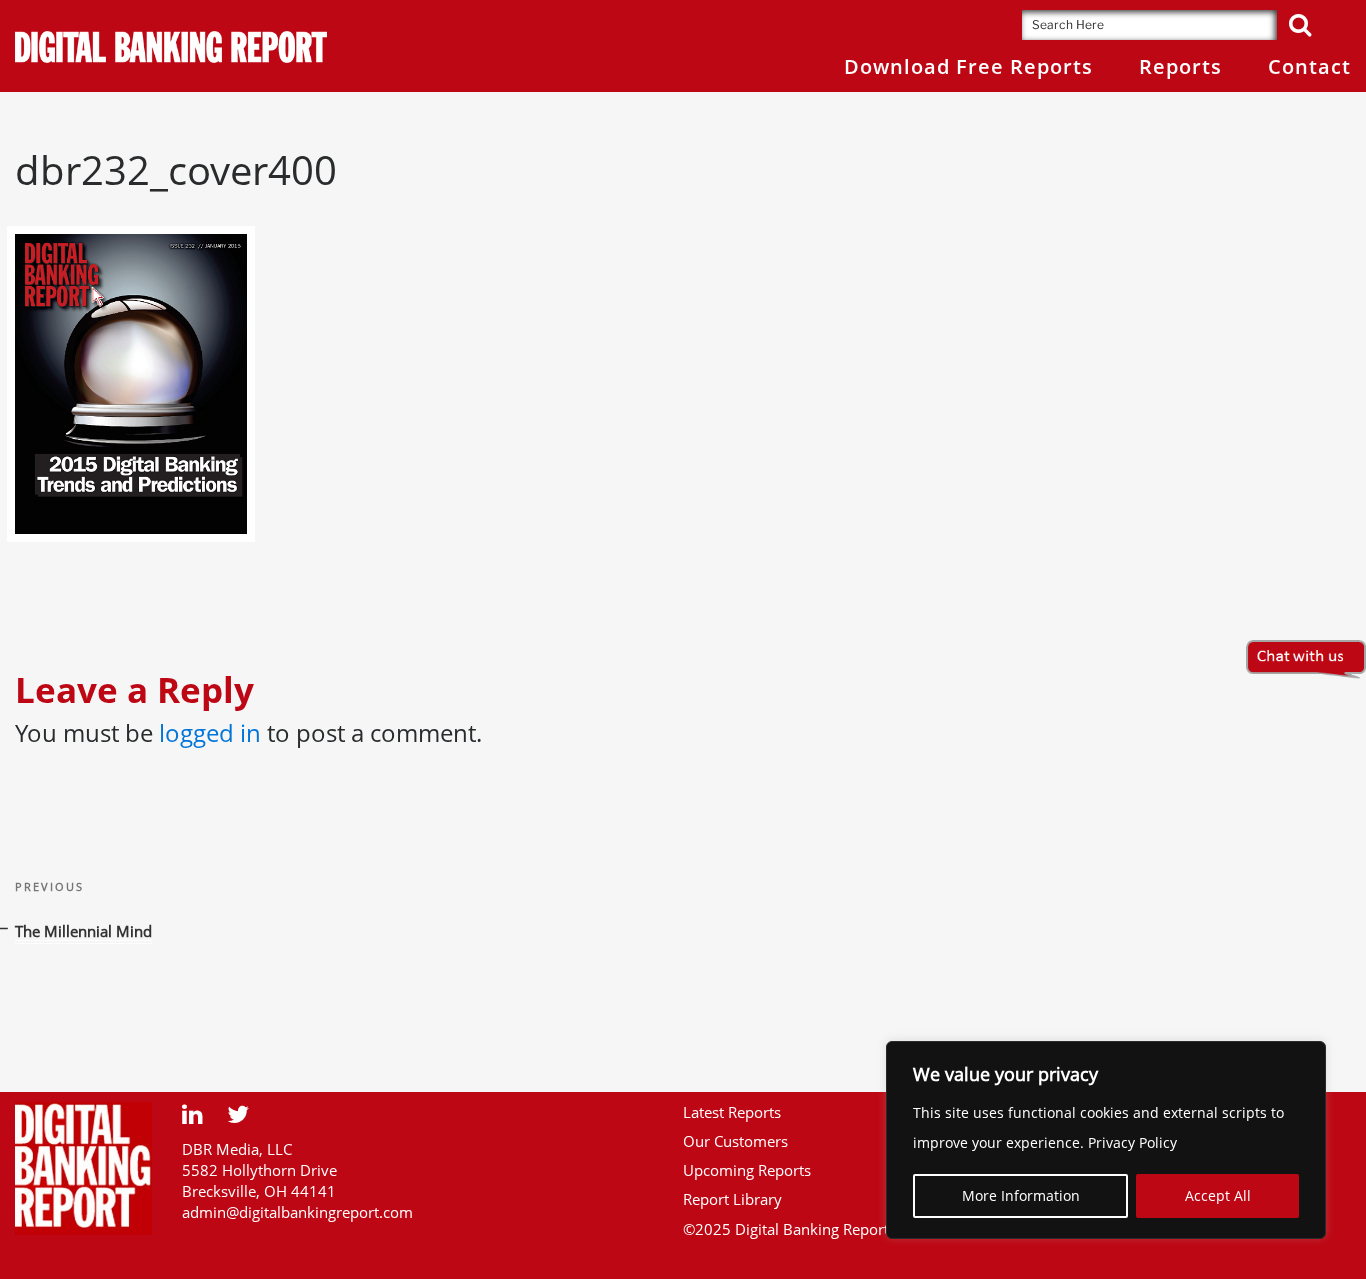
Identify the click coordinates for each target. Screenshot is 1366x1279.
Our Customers (735, 1141)
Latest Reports (732, 1112)
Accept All (1218, 1195)
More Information (1021, 1195)
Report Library (732, 1199)
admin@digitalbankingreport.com (297, 1212)
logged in (210, 732)
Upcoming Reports (747, 1170)
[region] (1106, 1140)
